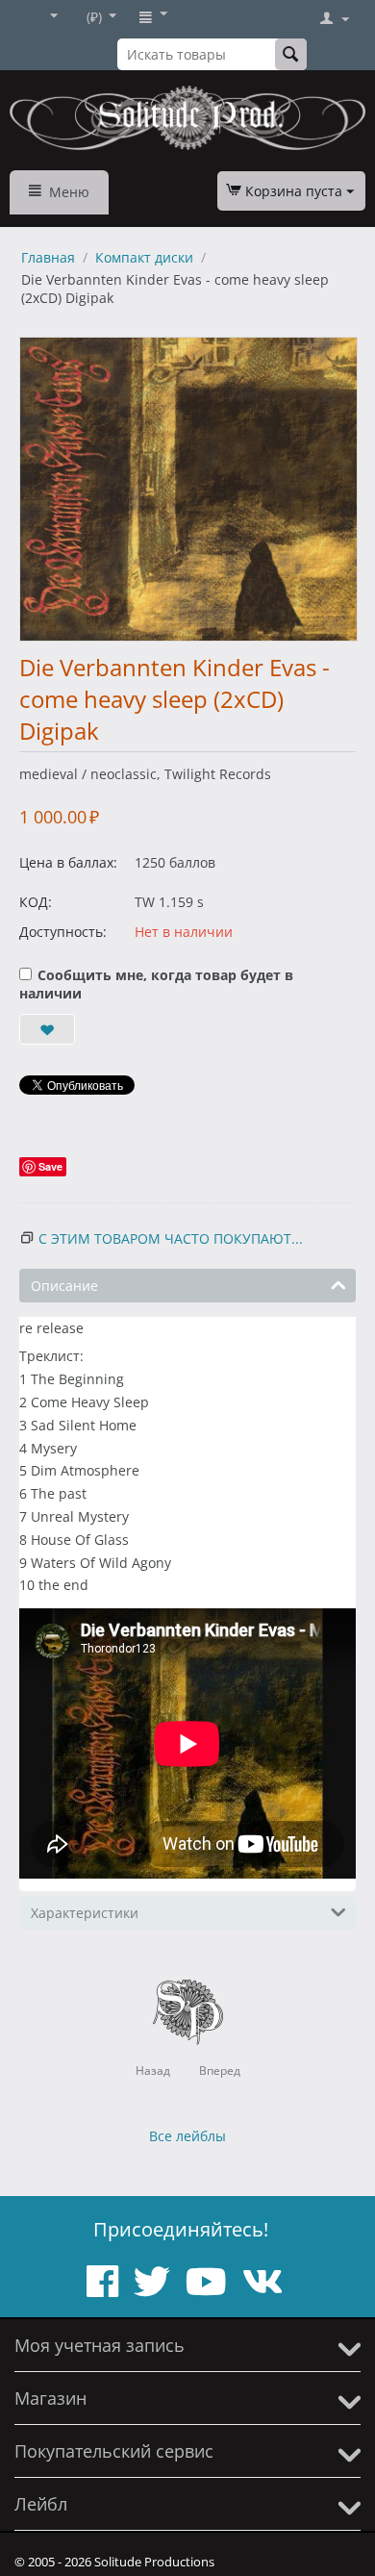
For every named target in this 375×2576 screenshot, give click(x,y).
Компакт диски (144, 257)
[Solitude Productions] (187, 118)
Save (50, 1166)
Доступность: (63, 932)
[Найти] (291, 54)
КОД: (36, 902)
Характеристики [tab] (85, 1913)
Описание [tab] (64, 1286)
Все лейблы (187, 2136)
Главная (48, 257)
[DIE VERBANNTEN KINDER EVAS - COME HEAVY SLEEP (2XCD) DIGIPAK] (188, 489)
